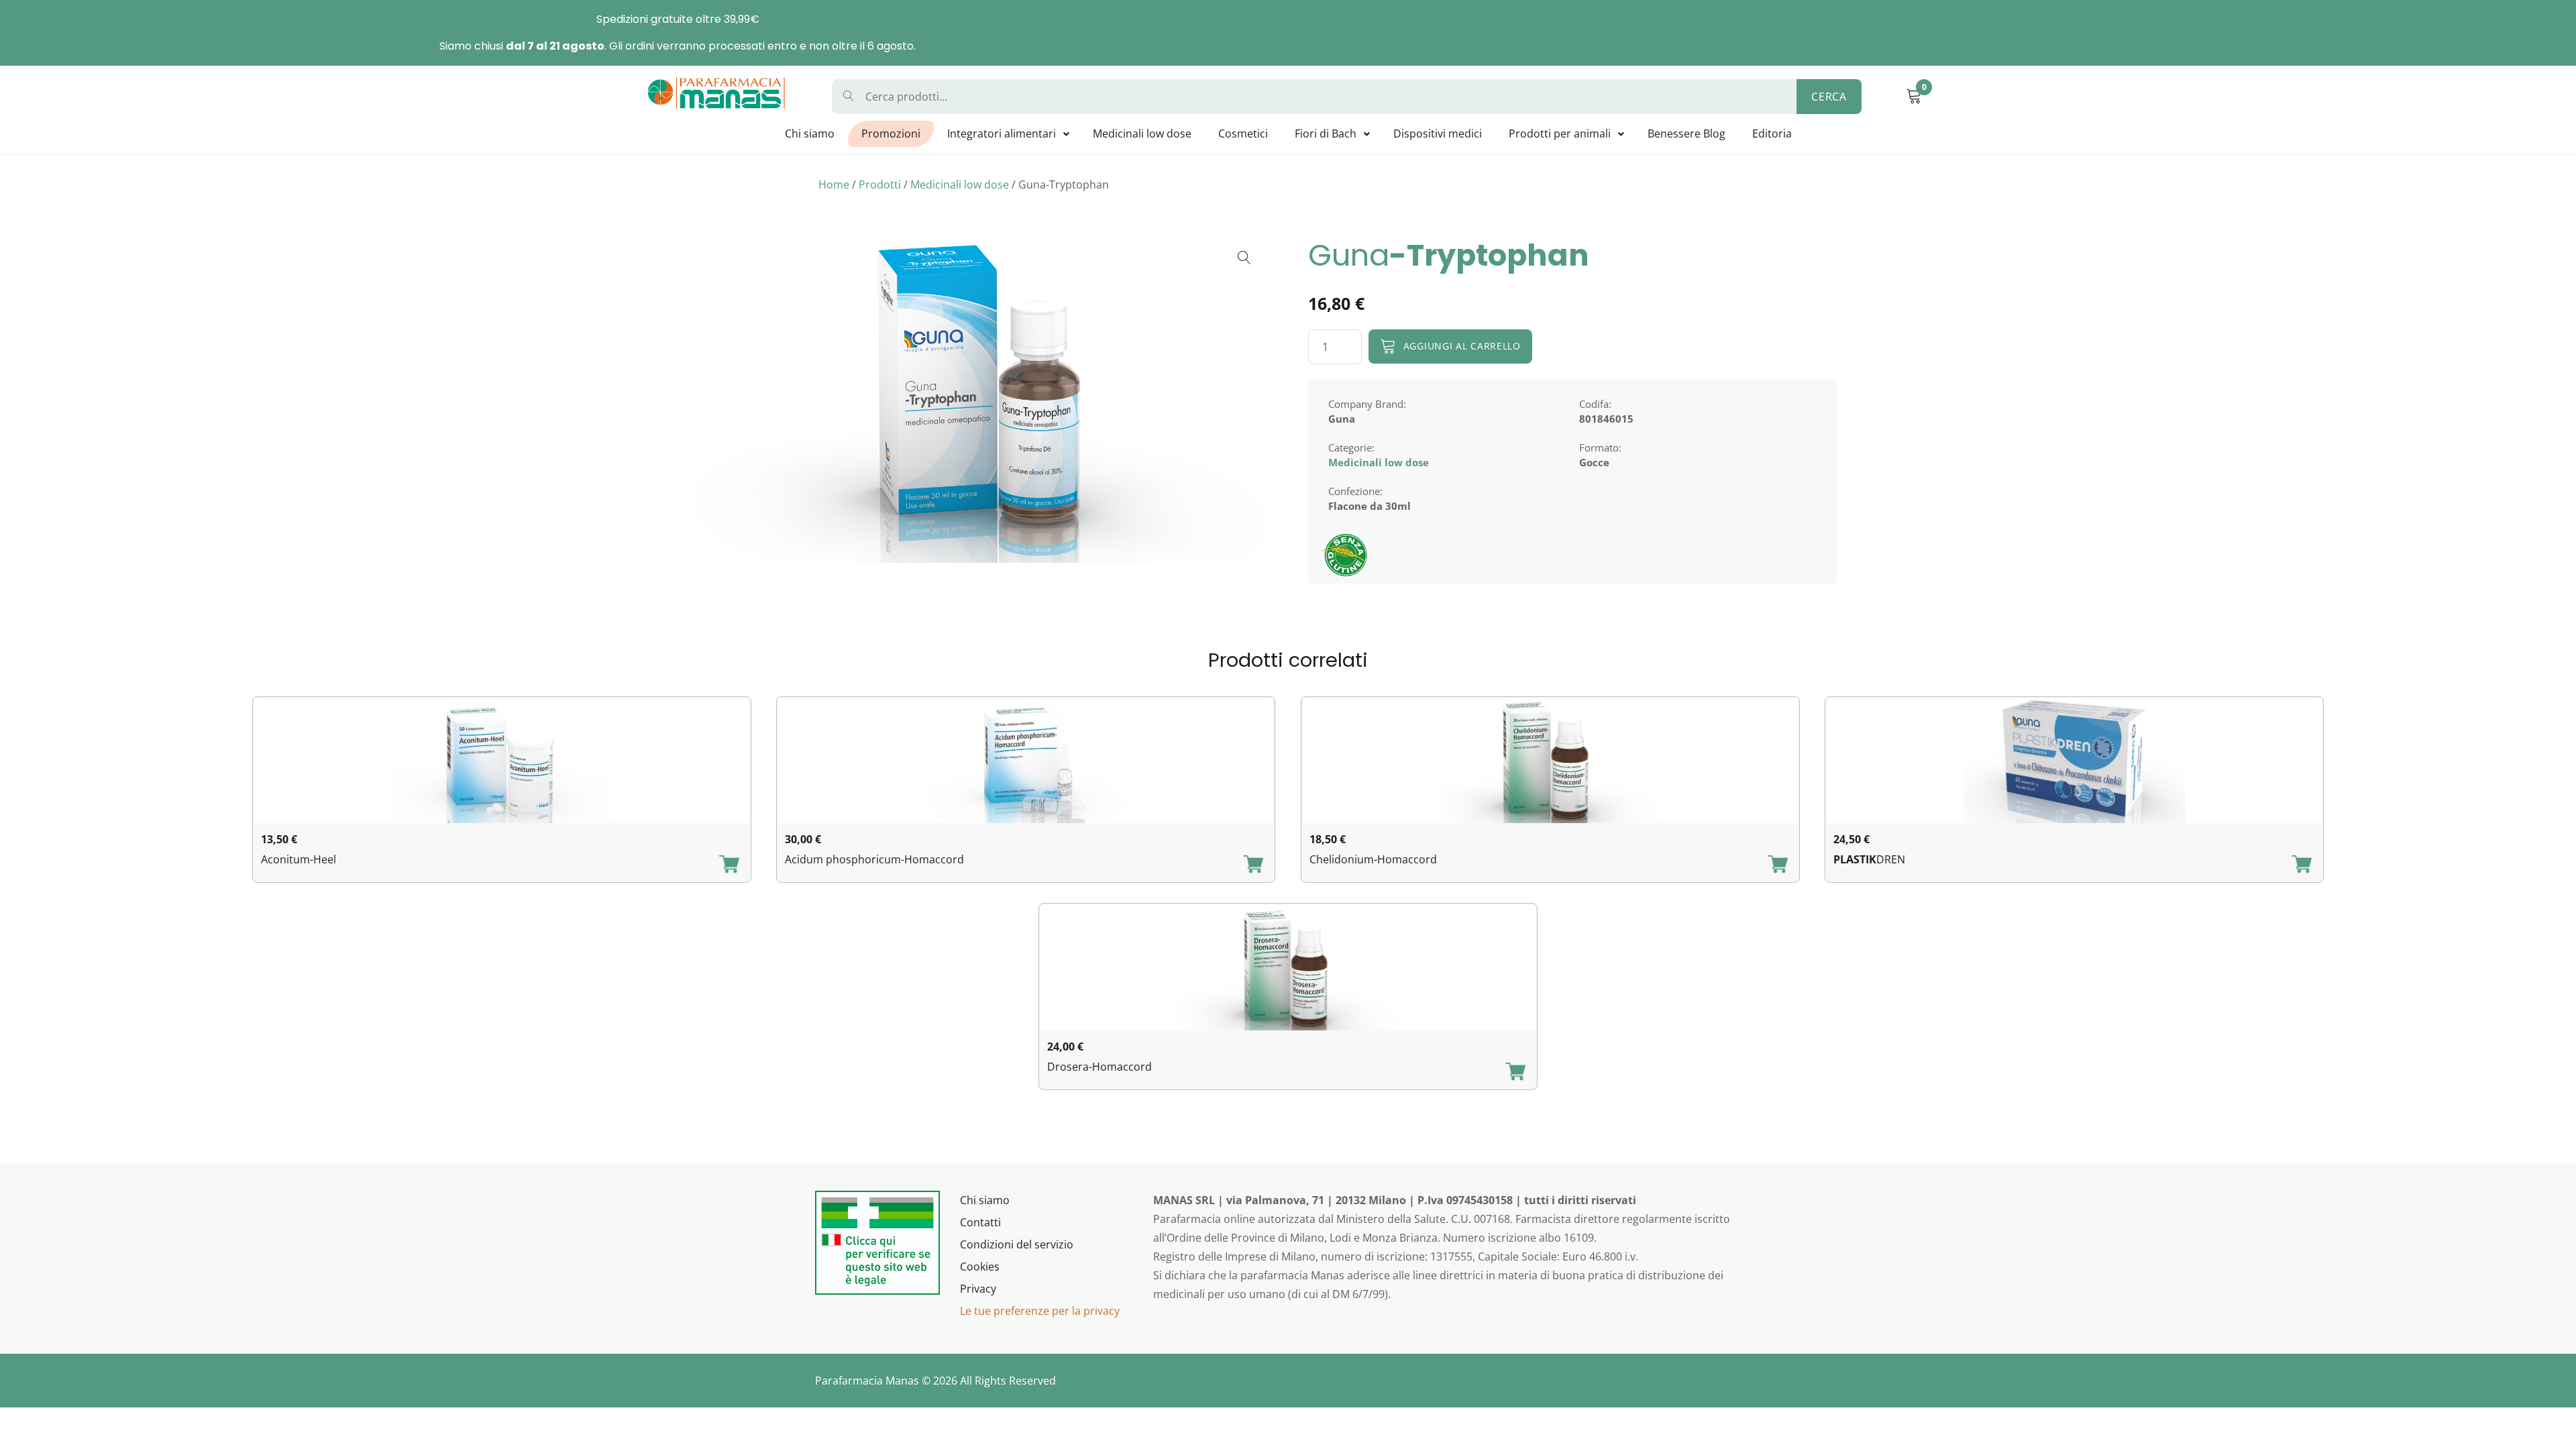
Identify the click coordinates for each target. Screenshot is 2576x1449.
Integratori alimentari (1002, 133)
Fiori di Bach (1326, 133)
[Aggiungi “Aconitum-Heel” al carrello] (729, 865)
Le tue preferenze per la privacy (1040, 1311)
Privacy (978, 1289)
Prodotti (880, 184)
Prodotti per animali (1560, 133)
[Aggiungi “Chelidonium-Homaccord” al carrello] (1778, 865)
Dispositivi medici (1438, 133)
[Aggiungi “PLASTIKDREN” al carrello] (2302, 865)
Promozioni (891, 133)
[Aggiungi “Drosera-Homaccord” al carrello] (1515, 1073)
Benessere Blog (1686, 133)
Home (834, 184)
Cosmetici (1243, 133)
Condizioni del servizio (1017, 1244)
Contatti (980, 1222)
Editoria (1772, 133)
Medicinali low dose (1142, 133)
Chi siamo (810, 133)
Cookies (980, 1267)
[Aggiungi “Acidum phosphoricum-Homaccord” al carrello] (1253, 865)
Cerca (1829, 97)
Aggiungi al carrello (1462, 346)
